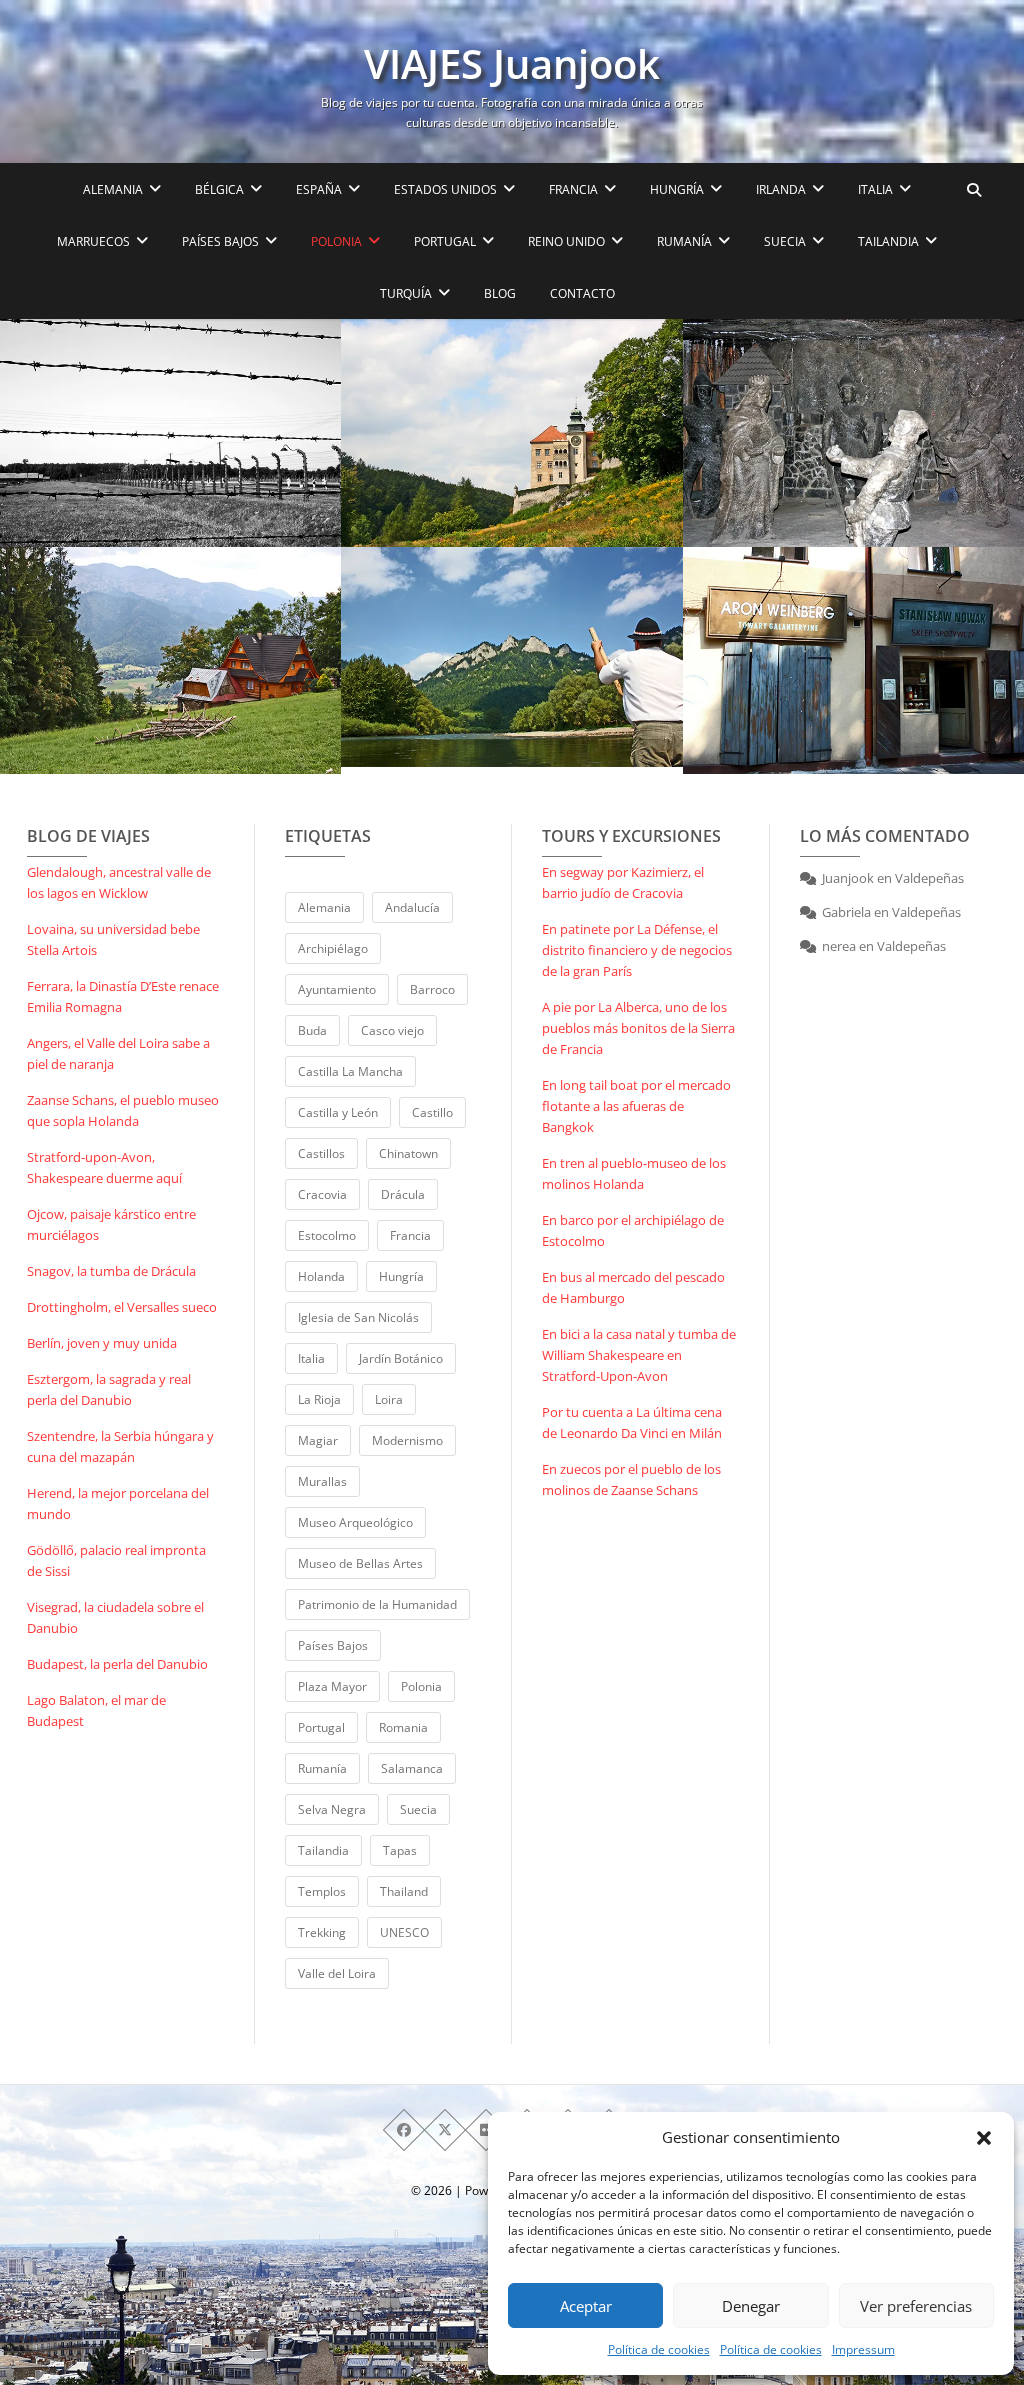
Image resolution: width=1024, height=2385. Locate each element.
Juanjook (848, 878)
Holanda (321, 1276)
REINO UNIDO (566, 241)
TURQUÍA (406, 293)
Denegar (751, 2306)
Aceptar (586, 2306)
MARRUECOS (93, 241)
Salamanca (412, 1768)
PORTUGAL (445, 241)
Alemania (324, 907)
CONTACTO (582, 293)
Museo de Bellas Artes (360, 1563)
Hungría (401, 1276)
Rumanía (322, 1768)
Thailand (404, 1891)
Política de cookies (659, 2349)
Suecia (418, 1809)
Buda (312, 1030)
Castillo (432, 1112)
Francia (410, 1235)
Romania (403, 1727)
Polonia (421, 1686)
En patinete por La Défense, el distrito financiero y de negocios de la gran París (637, 950)
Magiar (318, 1440)
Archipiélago (333, 948)
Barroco (432, 989)
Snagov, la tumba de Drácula (111, 1271)
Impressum (863, 2349)
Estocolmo (327, 1235)
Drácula (403, 1194)
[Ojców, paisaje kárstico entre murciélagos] (511, 433)
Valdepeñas (929, 878)
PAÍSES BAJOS (220, 241)
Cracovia (322, 1194)
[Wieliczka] (853, 433)
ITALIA (875, 189)
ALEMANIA (113, 189)
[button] (984, 2138)
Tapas (400, 1850)
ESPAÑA (319, 189)
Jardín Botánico (401, 1358)
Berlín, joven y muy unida (102, 1343)
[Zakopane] (170, 661)
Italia (311, 1358)
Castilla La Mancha (350, 1071)
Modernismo (407, 1440)
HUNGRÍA (677, 189)
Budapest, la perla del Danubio (117, 1664)
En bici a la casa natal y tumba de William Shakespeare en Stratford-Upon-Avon (639, 1355)
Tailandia (323, 1850)
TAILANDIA (888, 241)
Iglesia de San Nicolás (358, 1317)
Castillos (321, 1153)
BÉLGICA (219, 189)
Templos (322, 1891)
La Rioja (319, 1399)
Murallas (322, 1481)
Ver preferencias (916, 2306)
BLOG (500, 293)
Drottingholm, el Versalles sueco (122, 1307)
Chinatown (408, 1153)
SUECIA (785, 241)
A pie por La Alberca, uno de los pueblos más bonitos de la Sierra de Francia (638, 1028)
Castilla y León (338, 1112)
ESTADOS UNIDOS (445, 189)
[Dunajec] (511, 657)
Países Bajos (333, 1645)
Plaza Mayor (332, 1686)
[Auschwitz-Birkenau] (170, 433)
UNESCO (404, 1932)
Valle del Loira (337, 1973)
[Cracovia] (853, 660)
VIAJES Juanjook (512, 64)
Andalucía (412, 907)
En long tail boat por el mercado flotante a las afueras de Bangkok (636, 1106)
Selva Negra (332, 1809)
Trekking (322, 1932)
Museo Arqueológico (355, 1522)
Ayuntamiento (337, 989)
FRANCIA (573, 189)
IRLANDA (781, 189)
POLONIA (336, 241)
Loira (389, 1399)
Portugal (321, 1727)
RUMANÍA (684, 241)
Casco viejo (392, 1030)
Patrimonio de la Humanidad (377, 1604)
